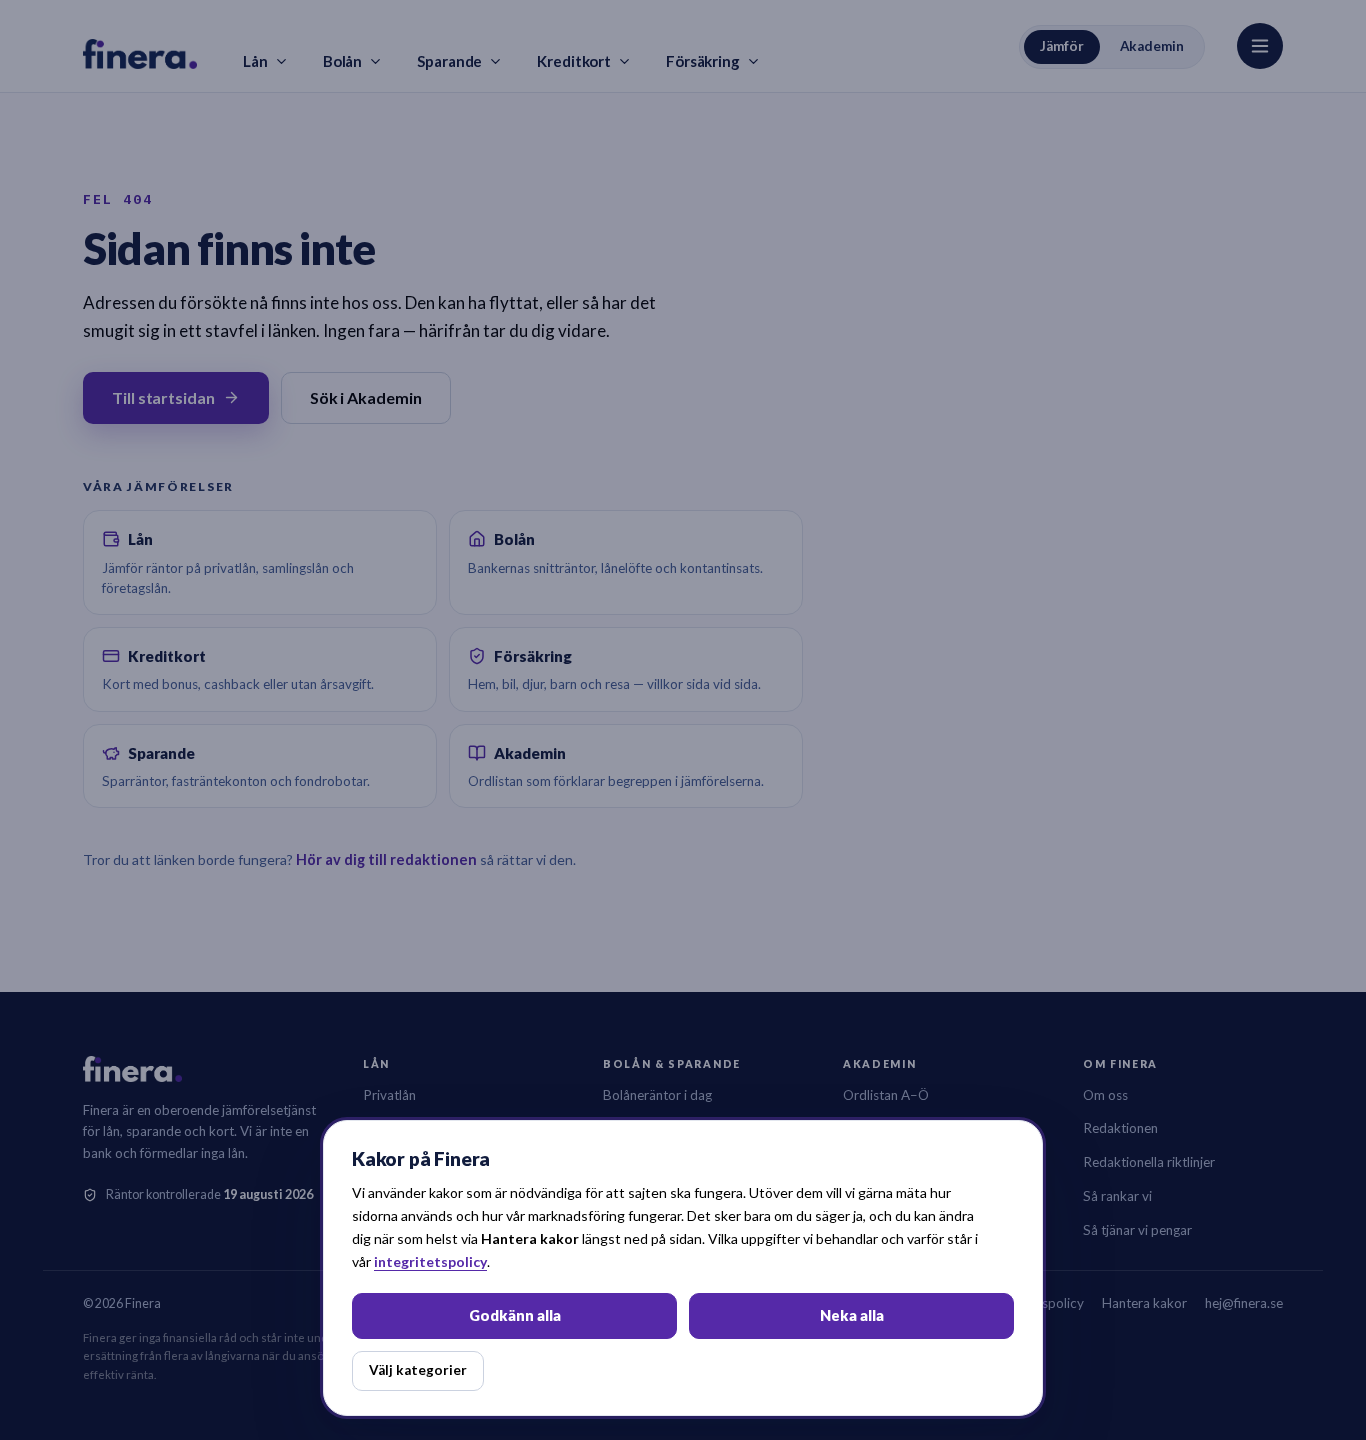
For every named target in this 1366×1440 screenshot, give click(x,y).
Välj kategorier (418, 1370)
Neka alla (852, 1315)
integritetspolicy (430, 1261)
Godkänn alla (515, 1315)
